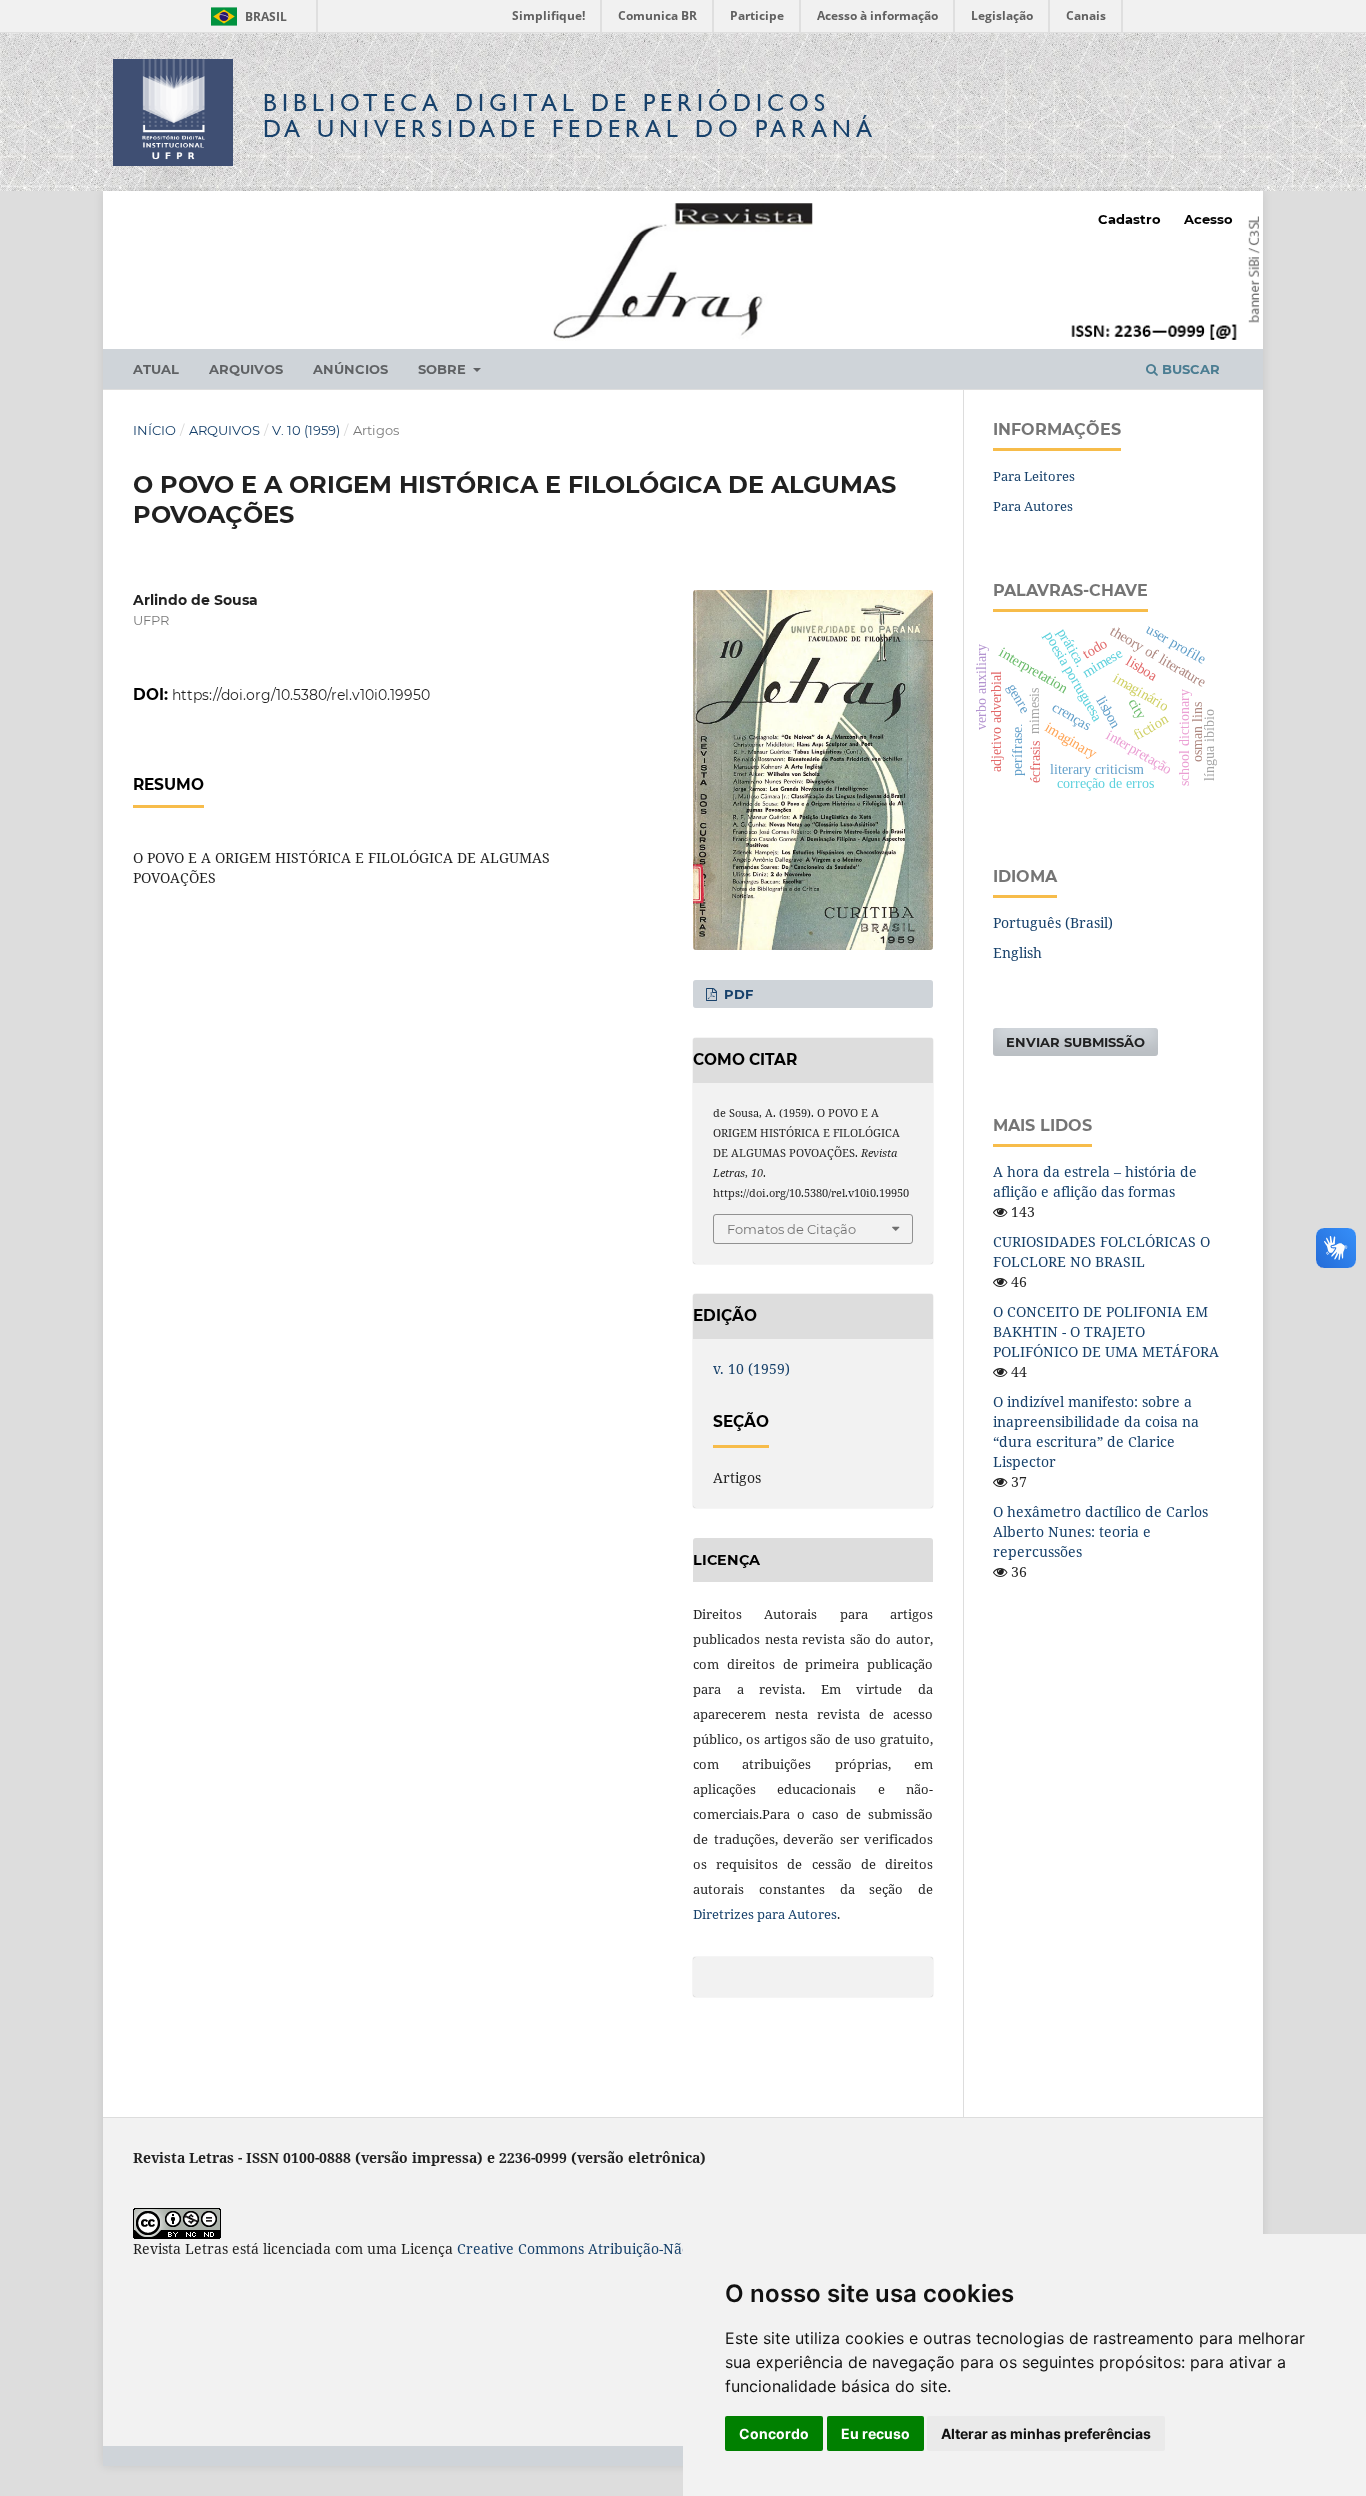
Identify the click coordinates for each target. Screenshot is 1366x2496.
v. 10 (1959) (306, 430)
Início (154, 430)
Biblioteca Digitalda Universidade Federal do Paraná (570, 115)
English (1017, 952)
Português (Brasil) (1053, 922)
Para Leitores (1034, 476)
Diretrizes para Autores (765, 1914)
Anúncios (350, 369)
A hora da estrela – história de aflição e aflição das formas (1095, 1181)
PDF (736, 994)
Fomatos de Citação (791, 1229)
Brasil (245, 16)
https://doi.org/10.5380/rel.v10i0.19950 (301, 695)
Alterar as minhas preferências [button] (1046, 2433)
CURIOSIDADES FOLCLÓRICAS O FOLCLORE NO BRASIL (1101, 1251)
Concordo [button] (774, 2433)
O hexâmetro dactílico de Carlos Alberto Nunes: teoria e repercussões (1100, 1531)
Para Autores (1033, 506)
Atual (156, 369)
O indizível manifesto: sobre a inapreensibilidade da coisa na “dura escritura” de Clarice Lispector (1096, 1431)
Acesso (1208, 219)
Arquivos (246, 369)
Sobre (444, 369)
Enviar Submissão (1075, 1042)
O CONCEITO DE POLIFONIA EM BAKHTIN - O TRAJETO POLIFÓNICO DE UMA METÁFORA (1106, 1331)
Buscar (1189, 369)
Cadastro (1129, 219)
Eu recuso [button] (875, 2433)
